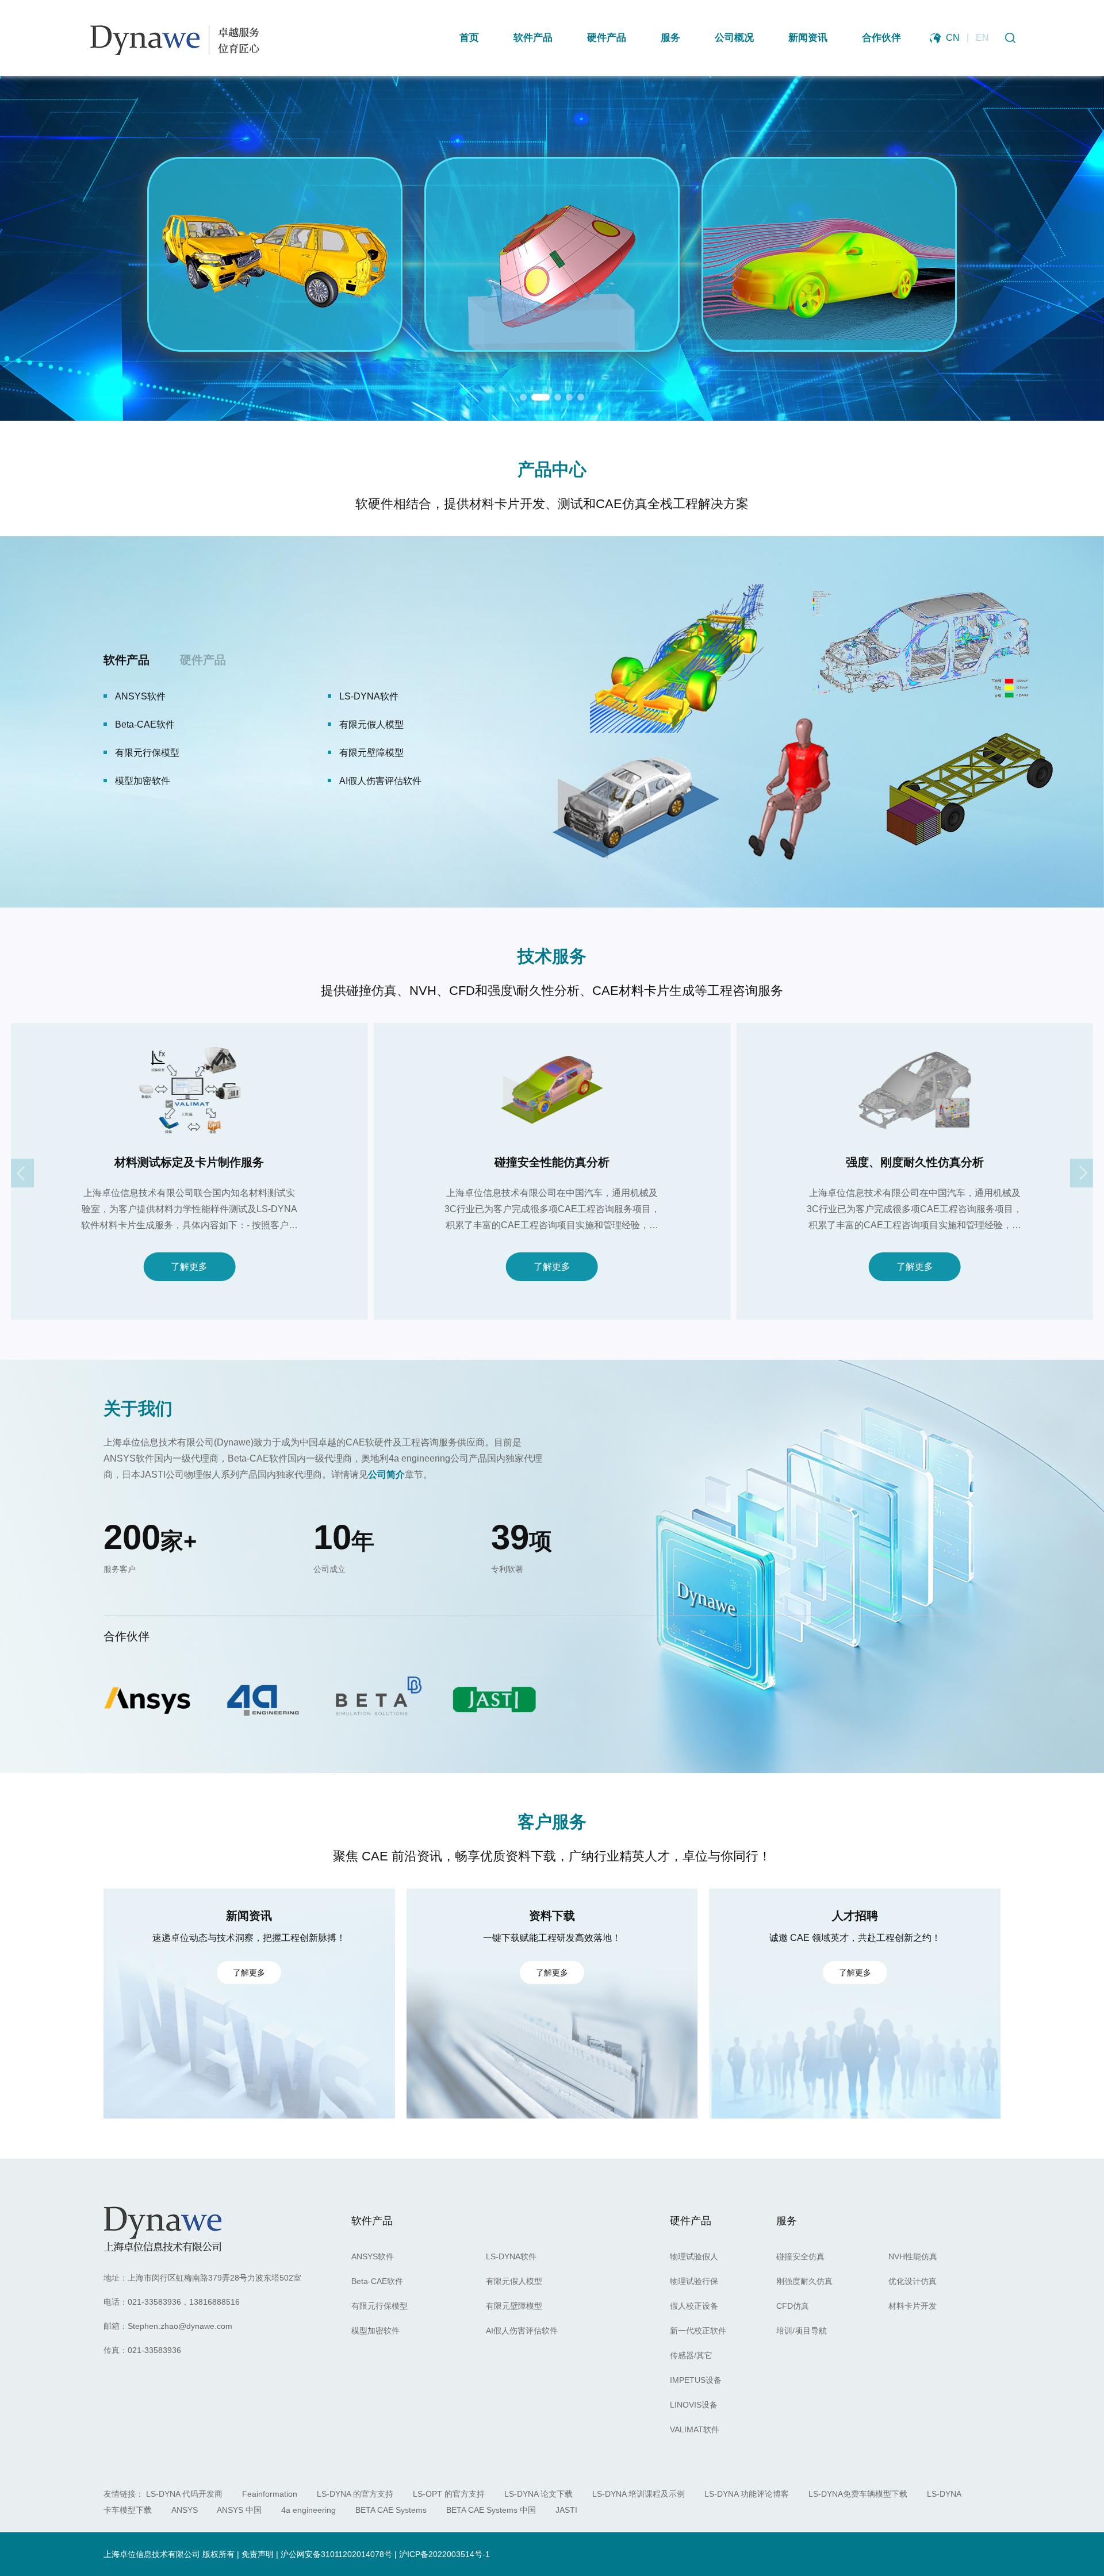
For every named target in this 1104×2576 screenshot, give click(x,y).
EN (982, 38)
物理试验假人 (143, 696)
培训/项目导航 (802, 2331)
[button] (523, 397)
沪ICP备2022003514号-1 (444, 2554)
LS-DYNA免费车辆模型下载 (858, 2494)
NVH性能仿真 (913, 2256)
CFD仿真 (793, 2306)
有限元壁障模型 (514, 2306)
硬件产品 (607, 38)
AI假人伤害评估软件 (522, 2331)
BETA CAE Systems (391, 2510)
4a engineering (308, 2510)
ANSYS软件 (373, 2256)
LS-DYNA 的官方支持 (355, 2494)
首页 (469, 38)
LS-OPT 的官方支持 (449, 2494)
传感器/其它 (139, 753)
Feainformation (270, 2494)
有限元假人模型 (514, 2281)
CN (953, 38)
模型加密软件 (375, 2331)
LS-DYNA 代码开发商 (184, 2494)
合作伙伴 (881, 38)
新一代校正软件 (371, 724)
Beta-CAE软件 (377, 2281)
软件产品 (533, 38)
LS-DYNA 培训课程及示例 (639, 2494)
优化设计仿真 (913, 2281)
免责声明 (258, 2554)
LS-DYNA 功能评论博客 (747, 2494)
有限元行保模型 (379, 2306)
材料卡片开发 (913, 2306)
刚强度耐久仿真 (804, 2281)
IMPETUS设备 (369, 753)
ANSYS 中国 (239, 2510)
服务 (670, 38)
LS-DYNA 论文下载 (538, 2494)
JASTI (566, 2510)
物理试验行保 (367, 696)
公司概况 (734, 38)
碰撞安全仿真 (800, 2256)
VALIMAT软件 (368, 781)
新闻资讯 (808, 38)
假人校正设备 (143, 724)
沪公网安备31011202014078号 (336, 2554)
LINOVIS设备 (142, 781)
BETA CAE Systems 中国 (491, 2510)
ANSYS (185, 2510)
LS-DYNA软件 (511, 2256)
